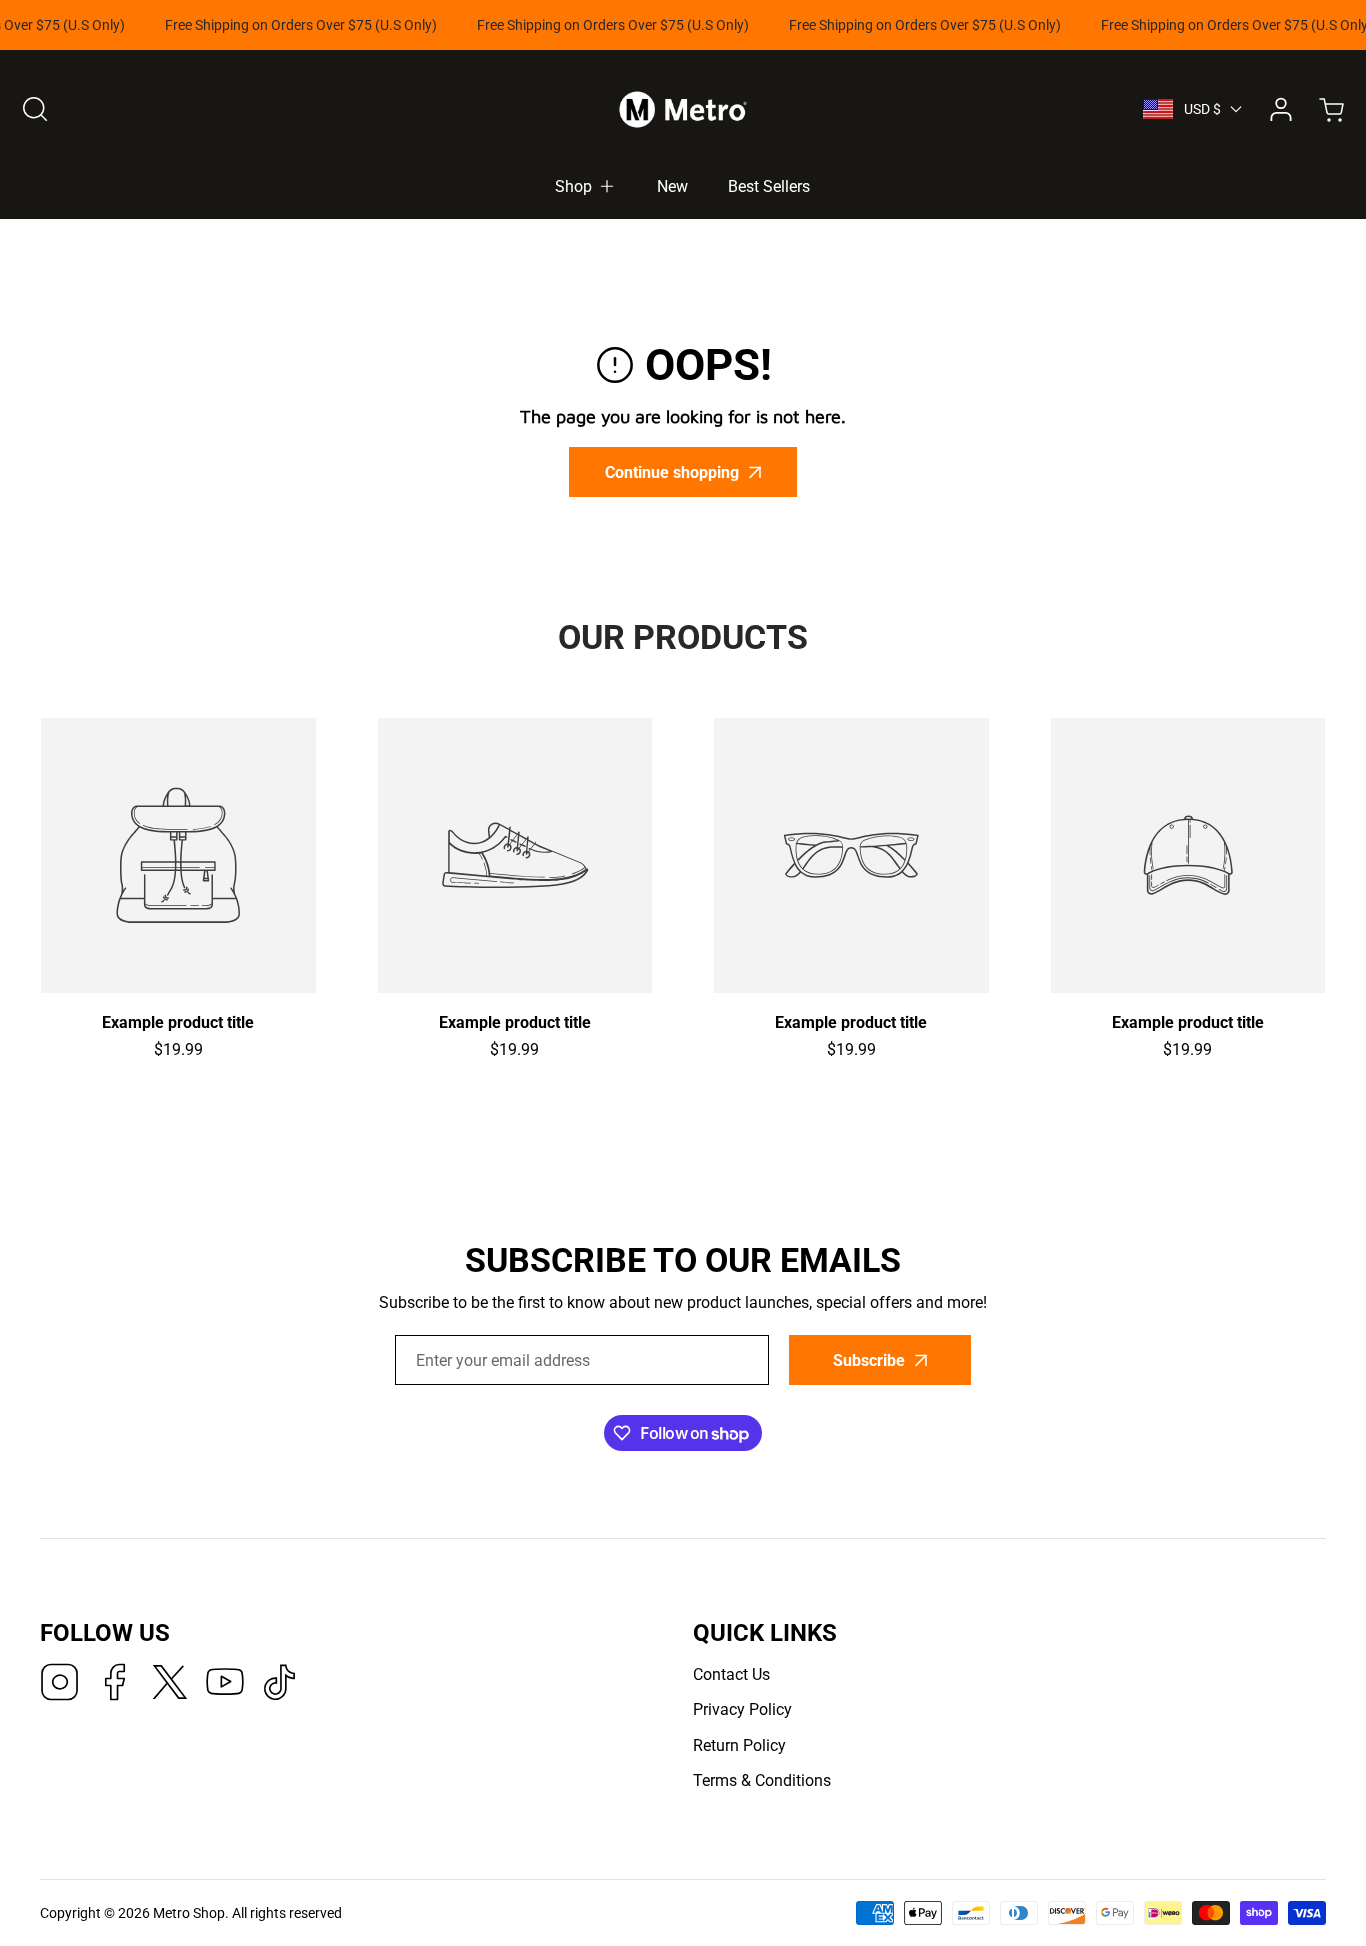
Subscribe (856, 1033)
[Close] (683, 847)
